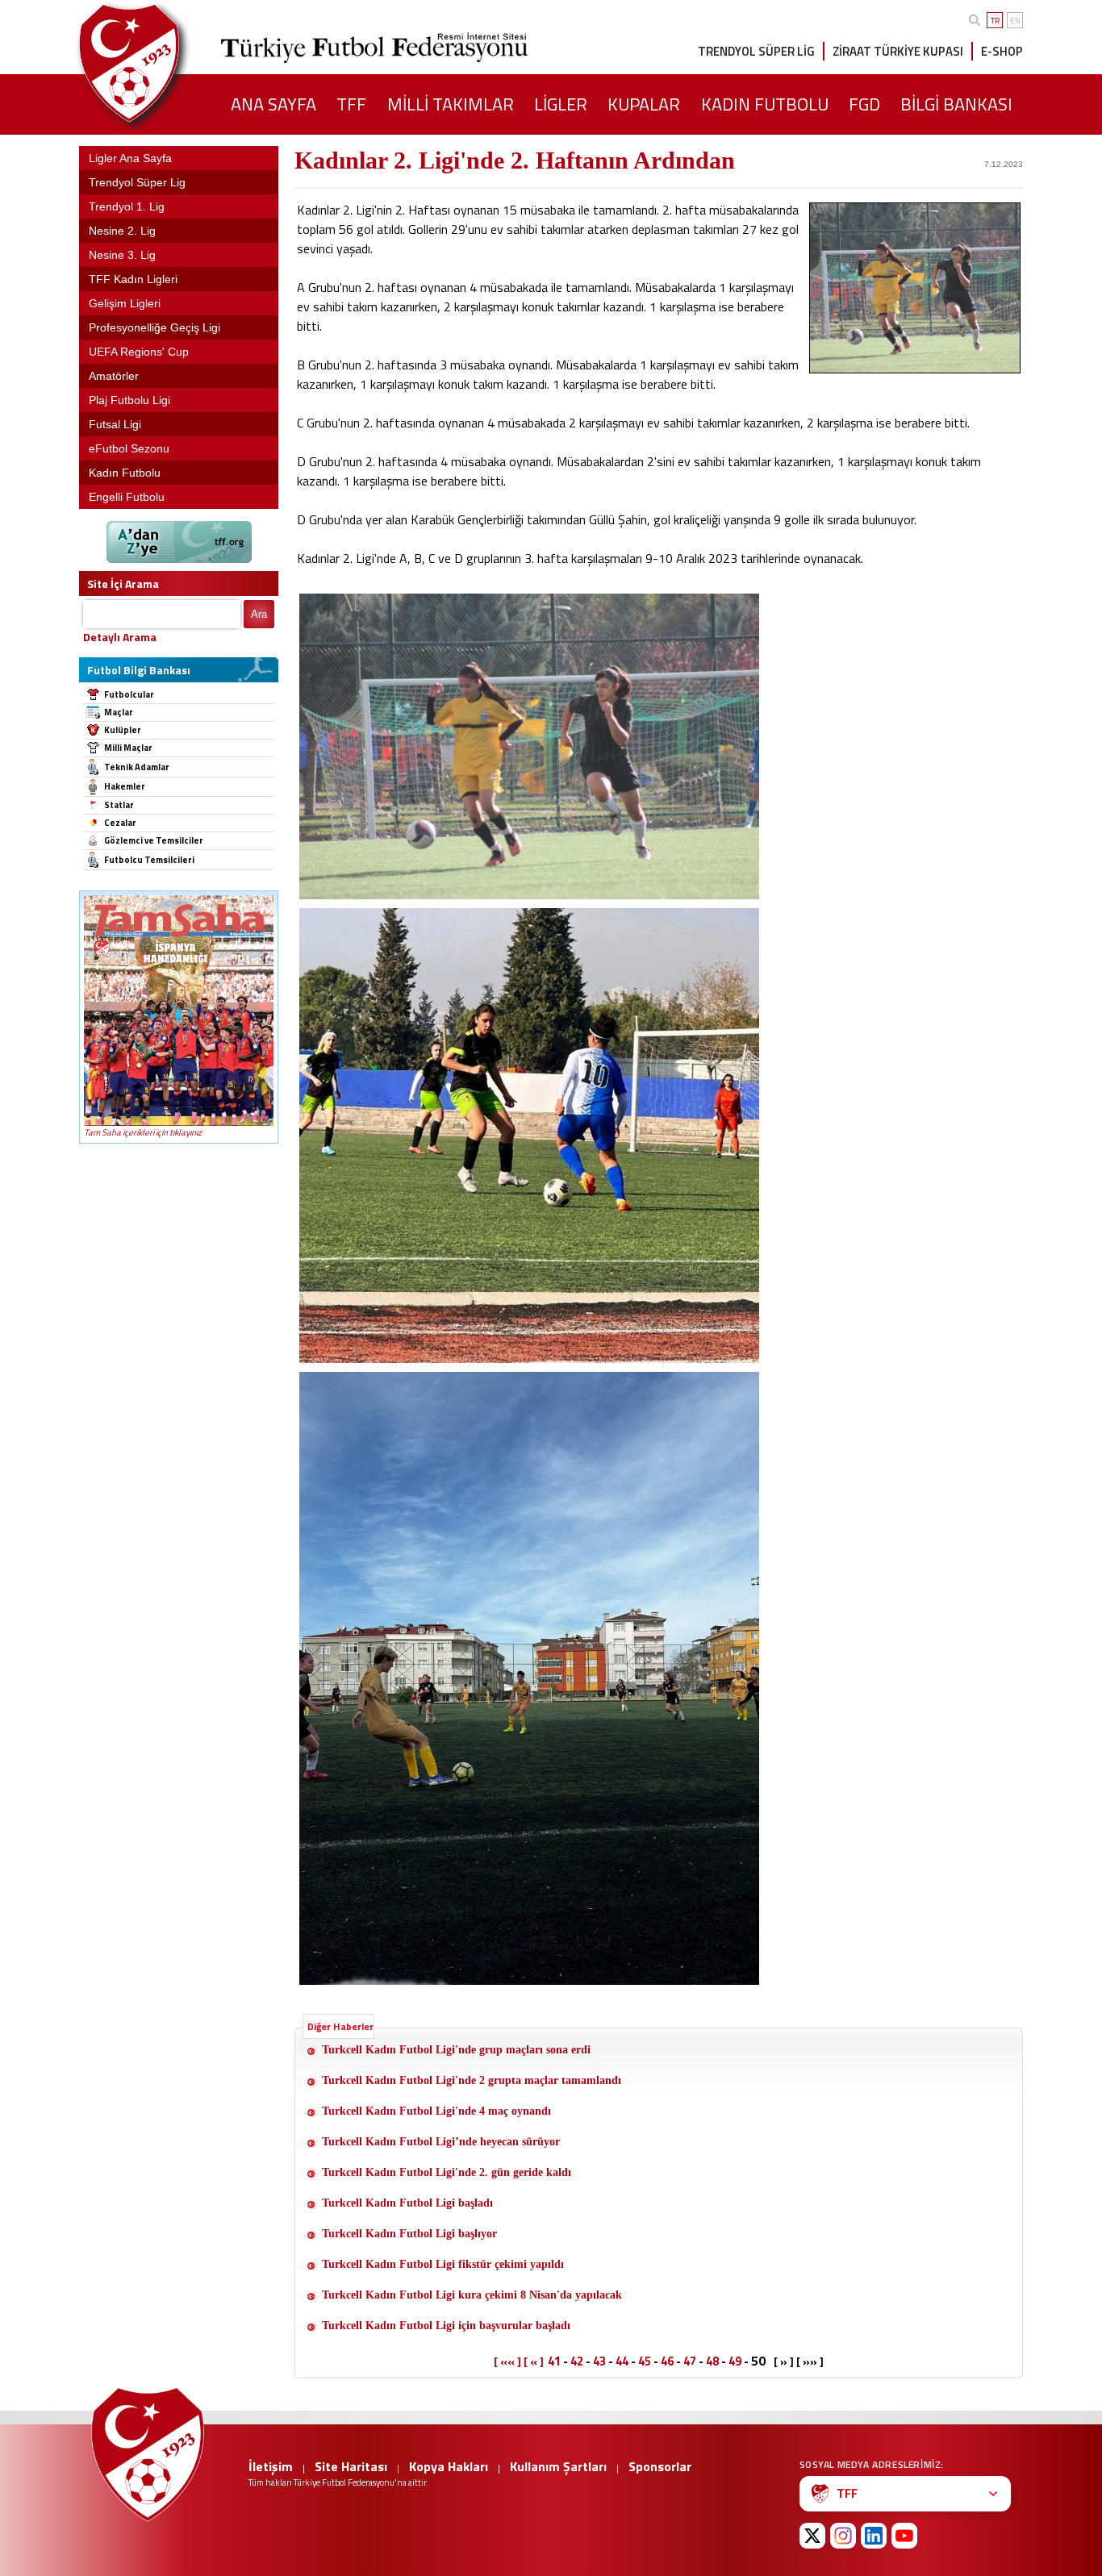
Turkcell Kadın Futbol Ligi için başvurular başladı (446, 2326)
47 (690, 2361)
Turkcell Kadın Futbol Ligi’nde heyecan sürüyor (441, 2142)
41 (554, 2361)
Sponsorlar (660, 2466)
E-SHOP (1002, 51)
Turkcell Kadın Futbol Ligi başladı (407, 2203)
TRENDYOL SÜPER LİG (756, 51)
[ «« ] (507, 2361)
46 (667, 2361)
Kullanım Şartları (558, 2466)
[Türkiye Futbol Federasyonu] (156, 63)
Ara (259, 614)
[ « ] (534, 2361)
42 (577, 2361)
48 (712, 2361)
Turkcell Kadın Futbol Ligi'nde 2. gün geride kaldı (447, 2172)
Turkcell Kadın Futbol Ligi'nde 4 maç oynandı (436, 2111)
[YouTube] (904, 2536)
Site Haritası (351, 2466)
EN (1015, 21)
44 (622, 2361)
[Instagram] (843, 2536)
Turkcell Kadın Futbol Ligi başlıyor (409, 2234)
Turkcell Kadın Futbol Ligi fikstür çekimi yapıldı (443, 2264)
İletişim (271, 2466)
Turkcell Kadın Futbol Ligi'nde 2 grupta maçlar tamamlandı (472, 2080)
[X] (812, 2536)
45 (645, 2361)
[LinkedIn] (874, 2536)
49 (735, 2361)
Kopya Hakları (449, 2466)
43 (599, 2361)
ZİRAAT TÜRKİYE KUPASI (898, 51)
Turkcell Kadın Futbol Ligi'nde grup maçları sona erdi (458, 2050)
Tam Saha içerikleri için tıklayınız (143, 1132)
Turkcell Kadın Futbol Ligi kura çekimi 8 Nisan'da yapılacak (472, 2295)
